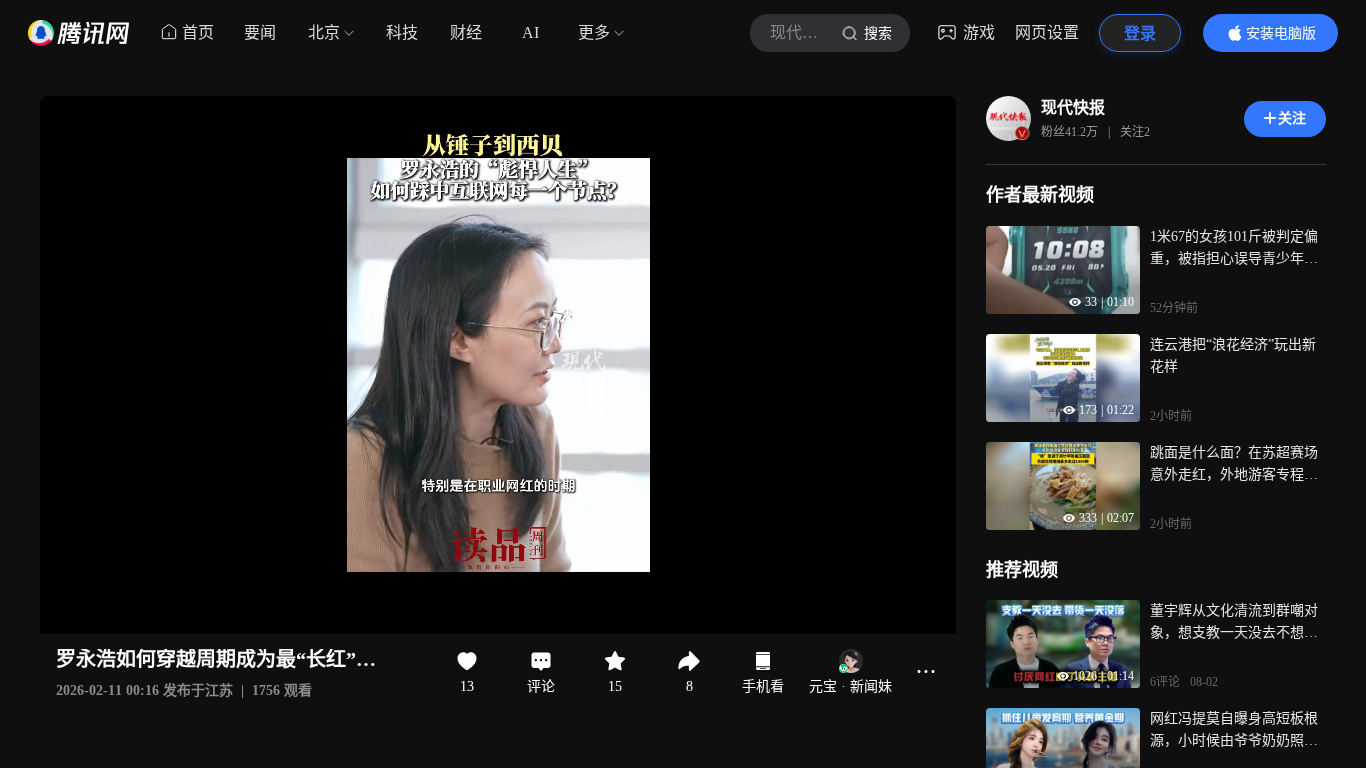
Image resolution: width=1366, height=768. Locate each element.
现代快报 (1073, 107)
